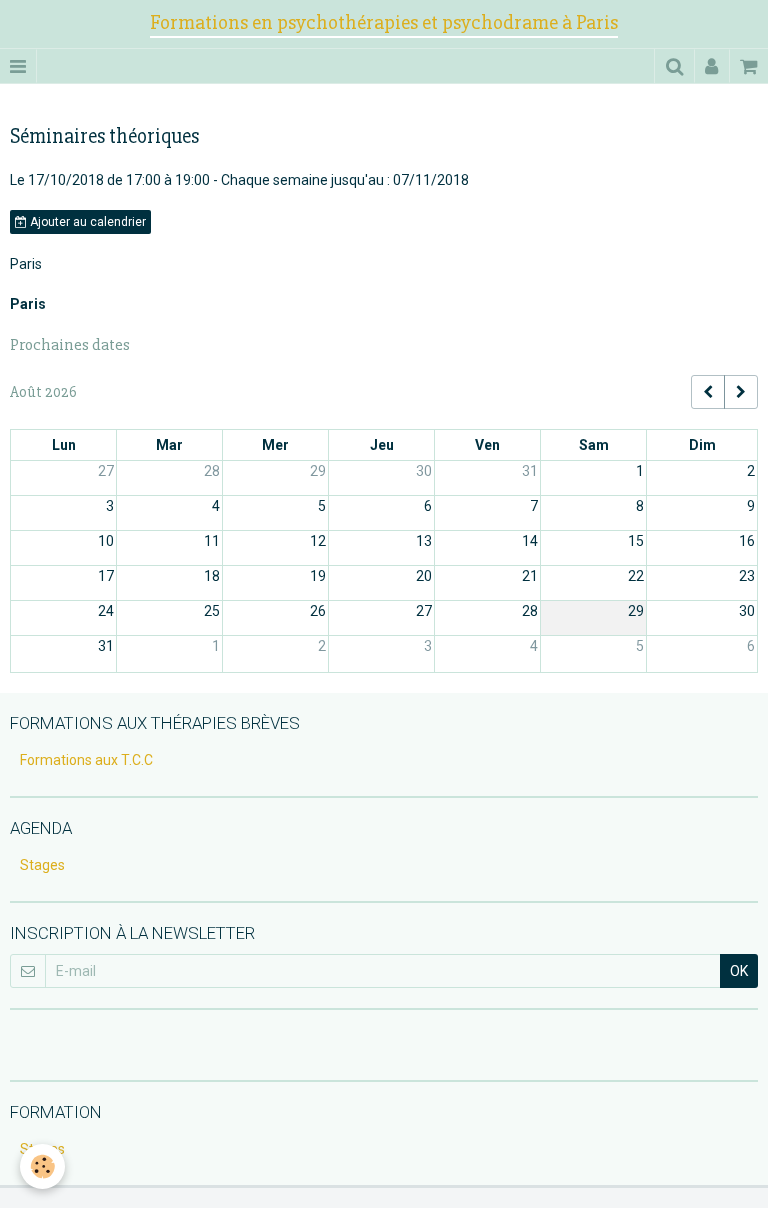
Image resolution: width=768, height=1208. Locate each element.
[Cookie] (42, 1166)
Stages (42, 865)
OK (739, 971)
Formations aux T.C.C (86, 760)
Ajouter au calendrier (86, 222)
